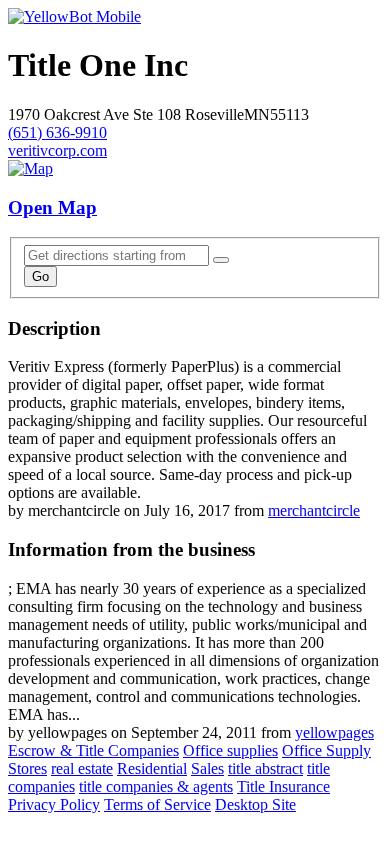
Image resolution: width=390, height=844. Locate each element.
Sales (207, 768)
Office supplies (230, 750)
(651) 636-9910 (57, 132)
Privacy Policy (54, 804)
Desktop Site (255, 804)
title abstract (265, 768)
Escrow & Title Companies (93, 750)
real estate (82, 768)
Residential (152, 768)
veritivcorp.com (57, 150)
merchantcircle (314, 510)
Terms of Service (157, 804)
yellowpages (334, 732)
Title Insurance (283, 786)
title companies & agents (156, 786)
